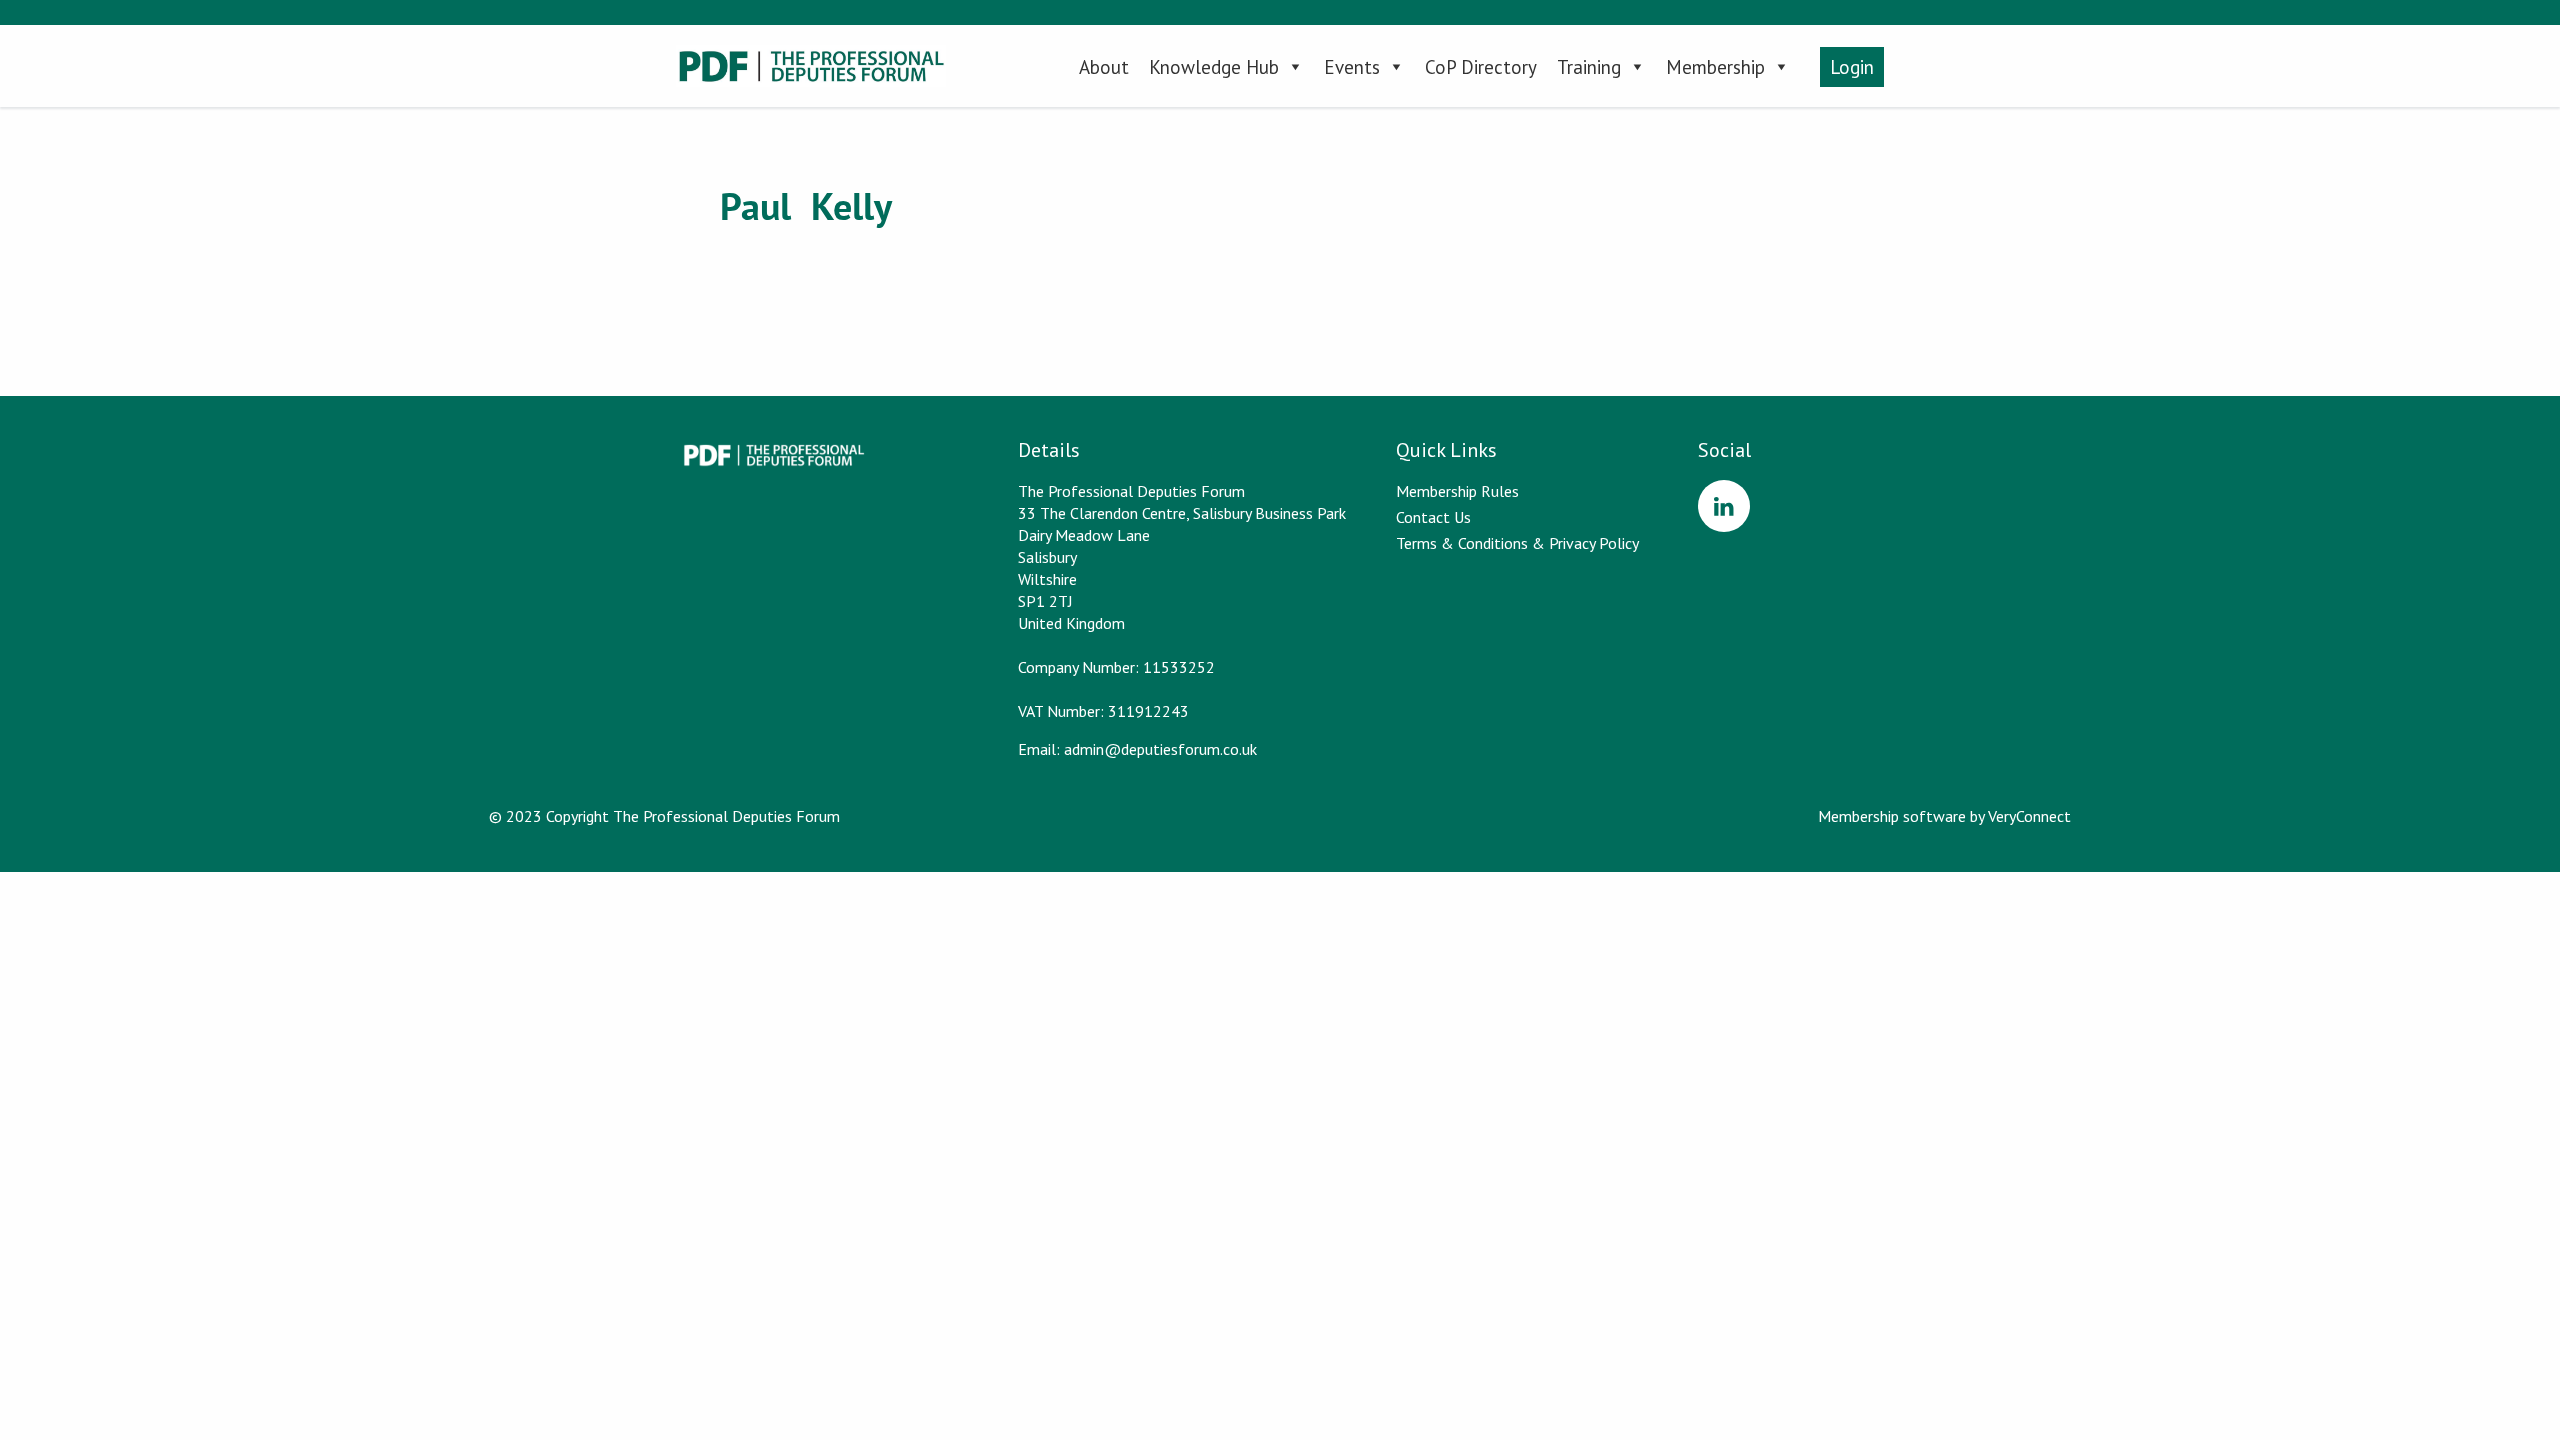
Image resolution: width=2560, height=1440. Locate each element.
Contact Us (1433, 517)
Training (1589, 67)
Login (1852, 67)
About (1104, 67)
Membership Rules (1457, 491)
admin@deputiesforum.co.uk (1160, 749)
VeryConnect (2029, 816)
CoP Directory (1481, 67)
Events (1352, 67)
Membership (1715, 67)
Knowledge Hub (1214, 67)
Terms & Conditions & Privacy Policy (1517, 543)
